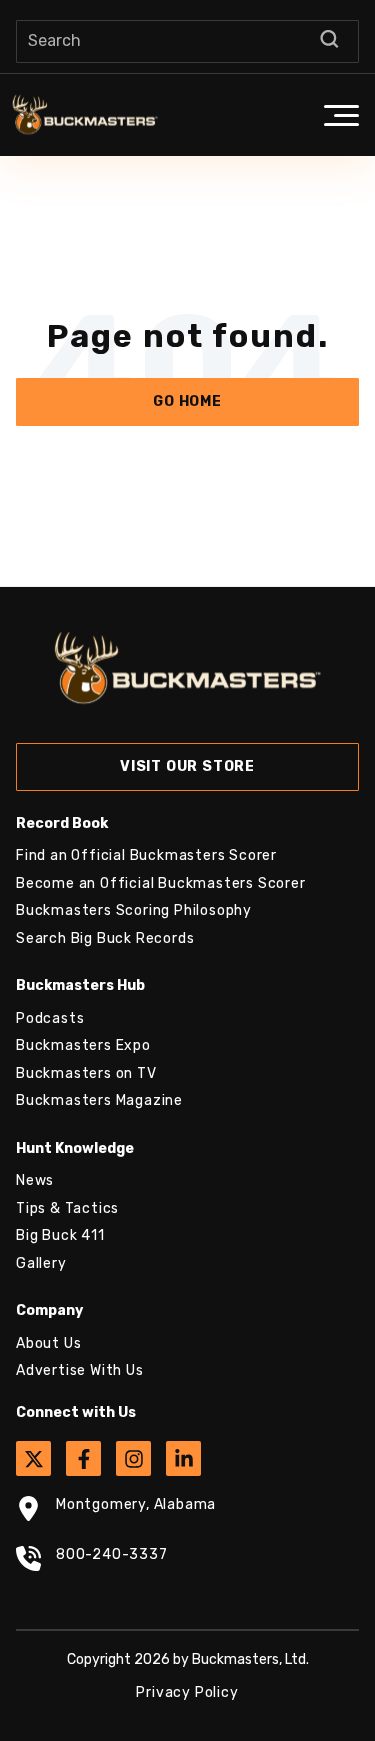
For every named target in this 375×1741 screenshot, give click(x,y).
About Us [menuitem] (48, 1343)
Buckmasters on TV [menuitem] (86, 1073)
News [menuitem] (35, 1180)
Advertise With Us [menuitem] (80, 1370)
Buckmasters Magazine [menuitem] (99, 1100)
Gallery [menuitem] (41, 1263)
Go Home (187, 401)
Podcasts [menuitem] (50, 1018)
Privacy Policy (187, 1692)
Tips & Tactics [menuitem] (67, 1208)
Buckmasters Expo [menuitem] (83, 1045)
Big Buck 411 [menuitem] (60, 1235)
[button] (341, 115)
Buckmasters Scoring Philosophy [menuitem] (134, 910)
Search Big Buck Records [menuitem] (105, 938)
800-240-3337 (112, 1554)
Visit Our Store (187, 766)
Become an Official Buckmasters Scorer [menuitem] (161, 883)
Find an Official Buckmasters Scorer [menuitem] (146, 855)
